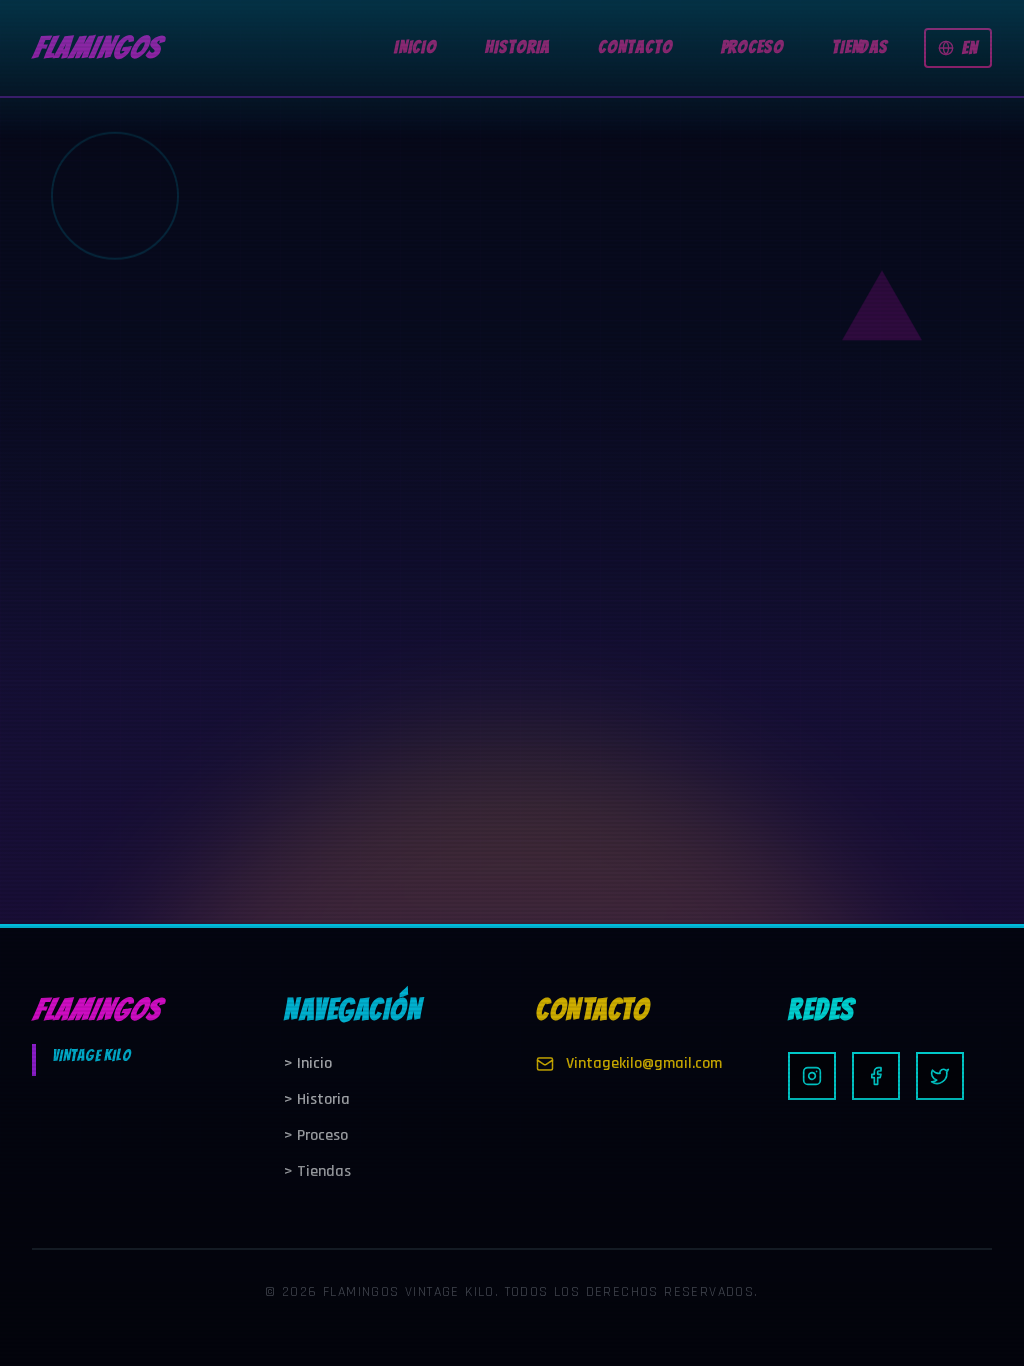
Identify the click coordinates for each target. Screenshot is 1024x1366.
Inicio (308, 1063)
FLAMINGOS (96, 47)
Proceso (316, 1135)
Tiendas (317, 1171)
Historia (317, 1099)
